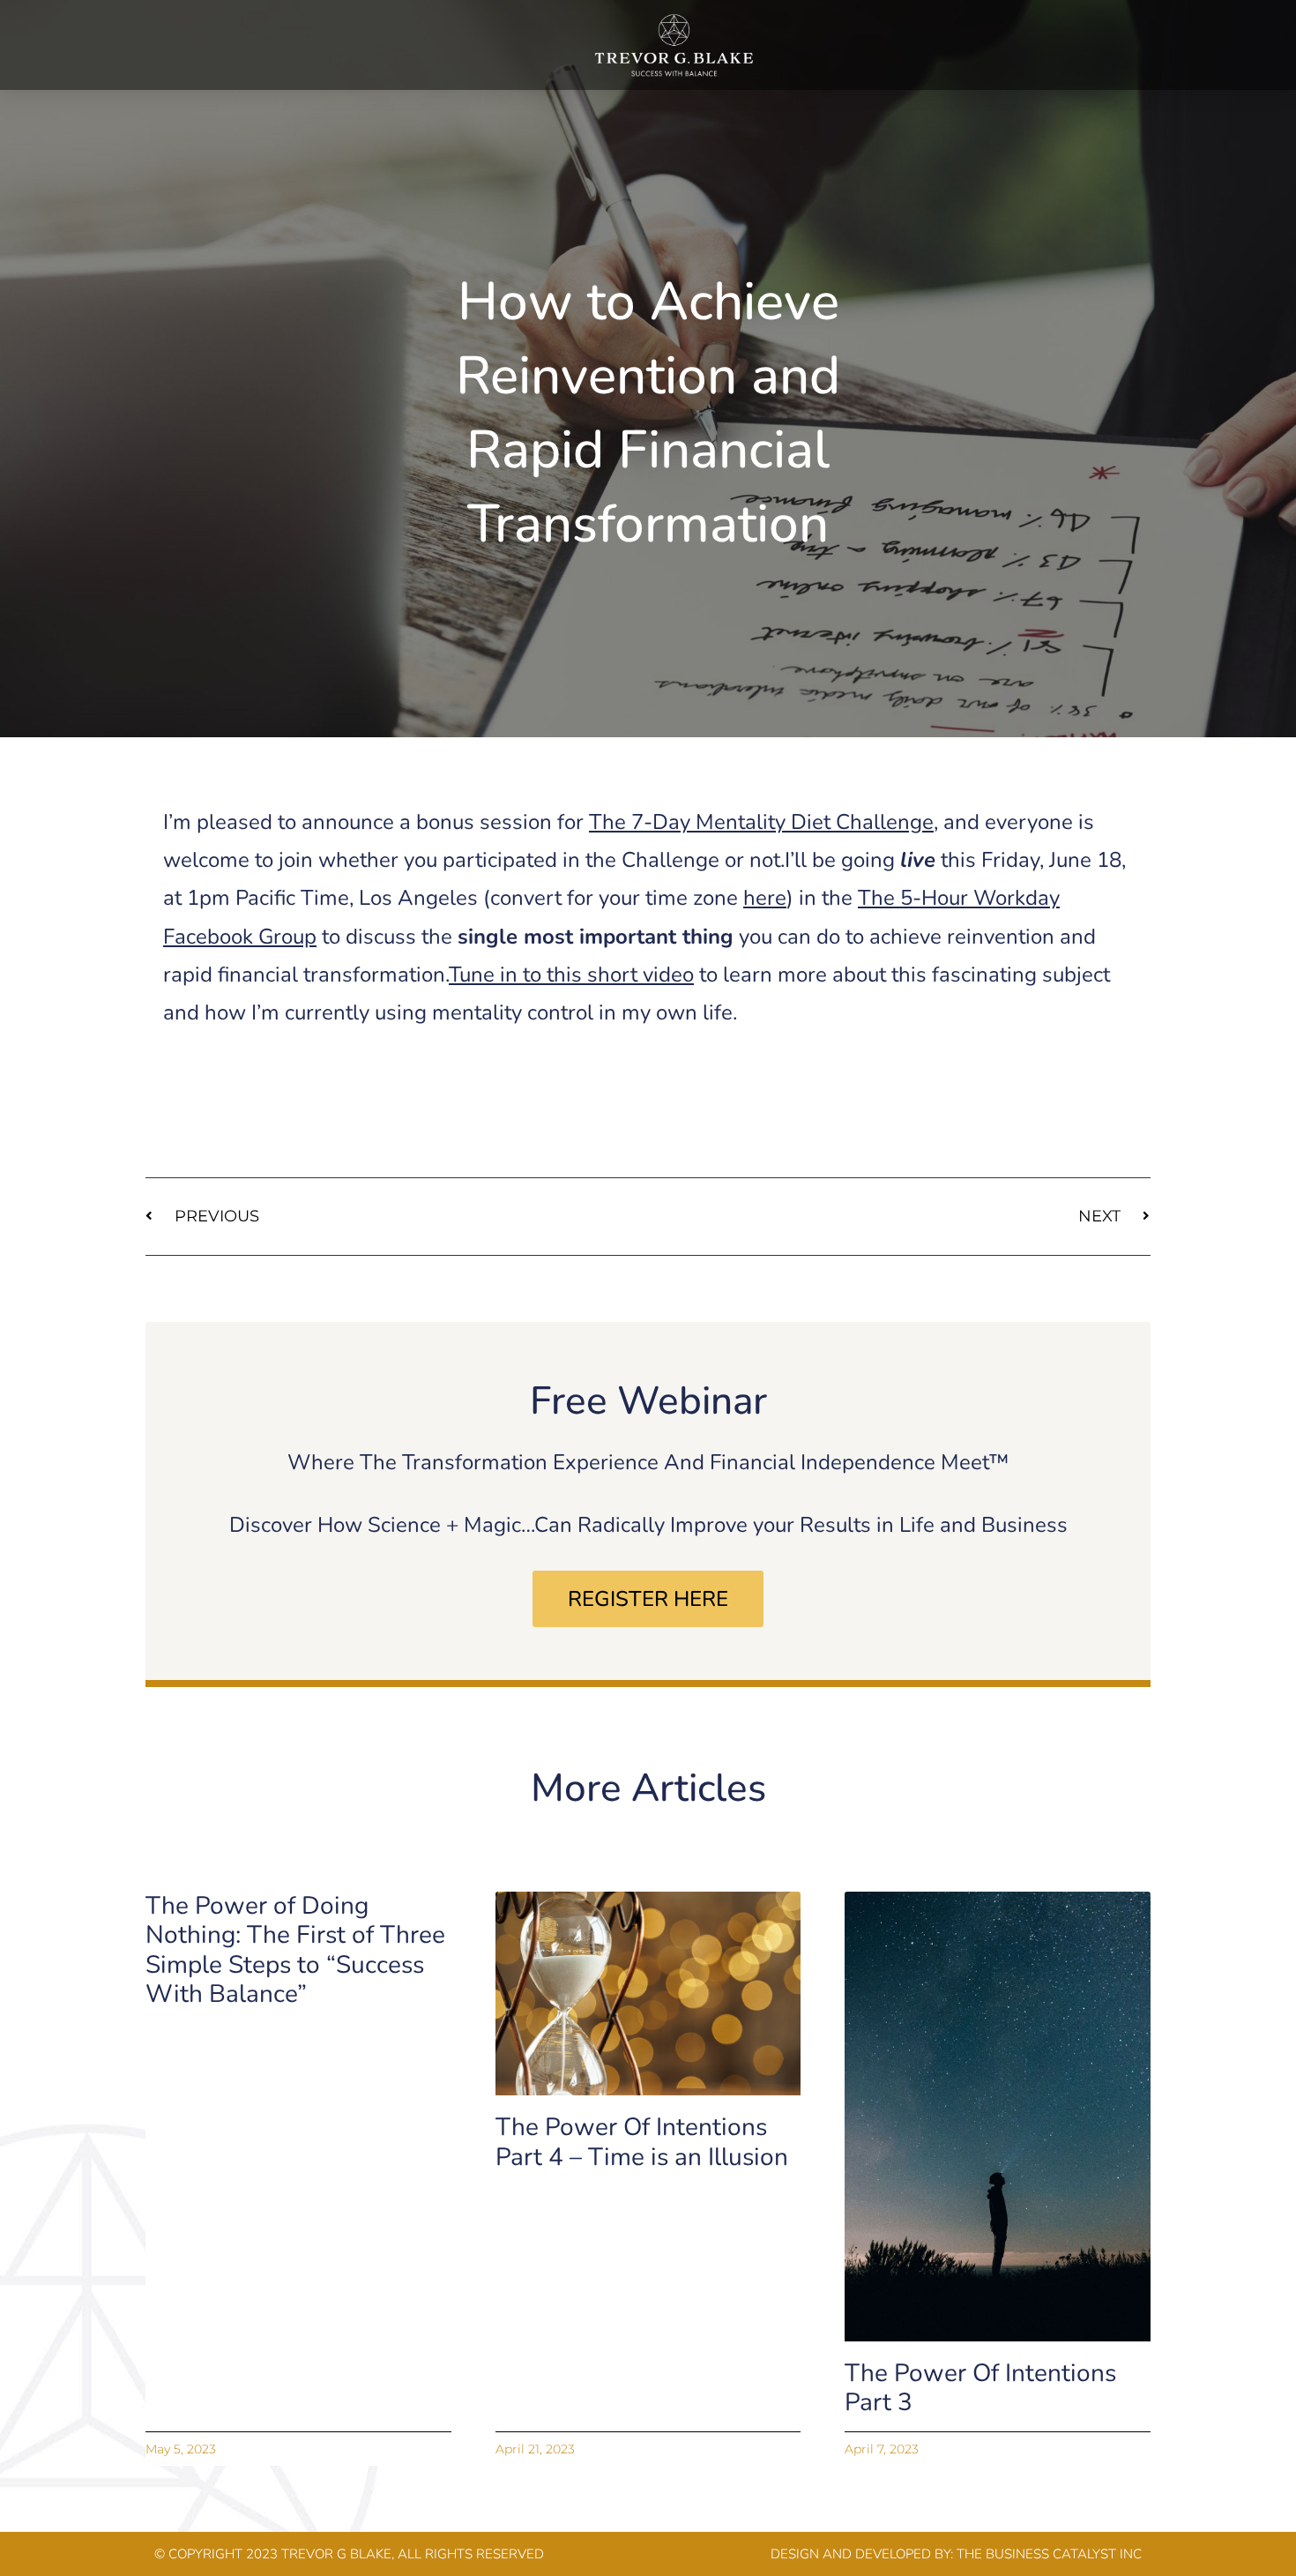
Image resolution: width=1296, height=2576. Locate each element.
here (765, 898)
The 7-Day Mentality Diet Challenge (761, 822)
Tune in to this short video (571, 974)
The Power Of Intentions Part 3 (980, 2388)
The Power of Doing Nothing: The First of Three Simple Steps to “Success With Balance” (295, 1950)
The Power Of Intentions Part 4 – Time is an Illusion (642, 2142)
